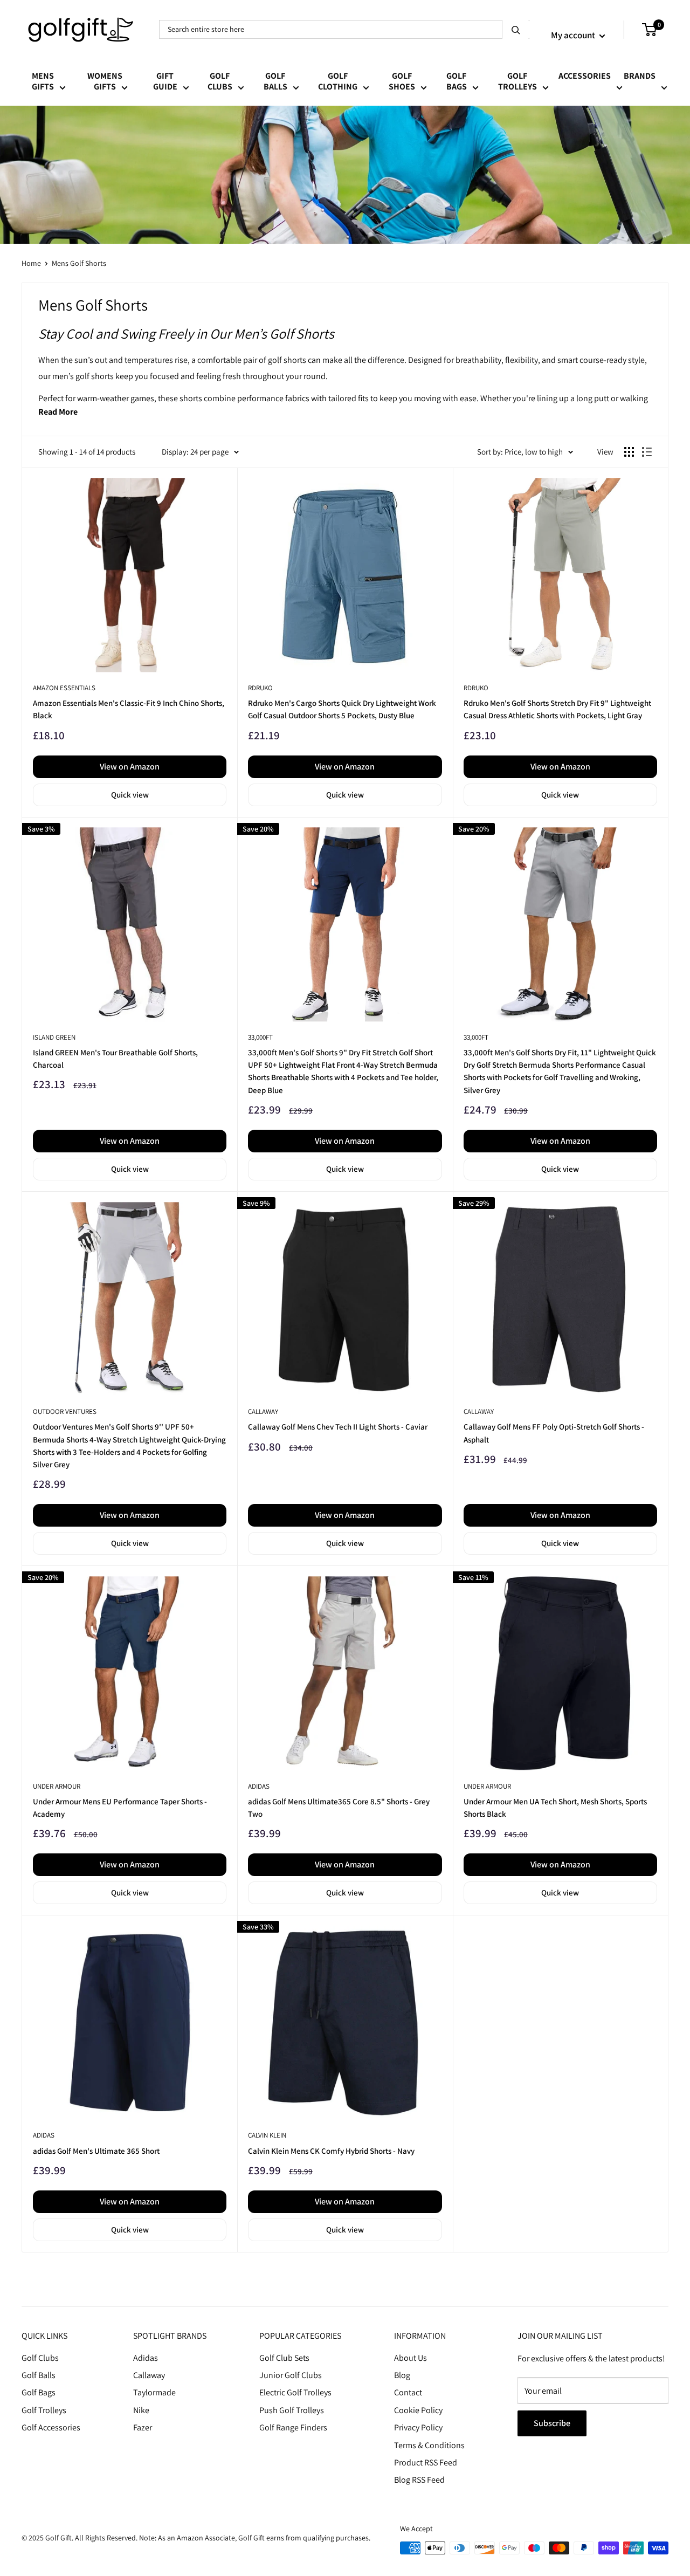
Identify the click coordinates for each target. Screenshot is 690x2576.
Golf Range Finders (293, 2427)
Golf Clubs (220, 82)
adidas (259, 1786)
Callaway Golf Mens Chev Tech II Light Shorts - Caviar (338, 1427)
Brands (640, 76)
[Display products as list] (647, 452)
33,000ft (260, 1037)
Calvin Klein (267, 2135)
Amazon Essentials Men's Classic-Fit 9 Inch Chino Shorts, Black (129, 709)
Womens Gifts (105, 82)
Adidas (146, 2358)
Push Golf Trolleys (292, 2410)
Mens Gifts (43, 82)
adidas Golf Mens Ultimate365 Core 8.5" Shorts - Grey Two (339, 1808)
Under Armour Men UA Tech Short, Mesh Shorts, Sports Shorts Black (555, 1808)
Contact (408, 2392)
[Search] (516, 29)
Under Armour (57, 1786)
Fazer (143, 2427)
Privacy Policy (418, 2427)
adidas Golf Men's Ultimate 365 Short (96, 2151)
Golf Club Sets (284, 2358)
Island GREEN (54, 1037)
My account (574, 35)
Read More (58, 412)
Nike (141, 2410)
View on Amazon (130, 767)
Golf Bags (457, 82)
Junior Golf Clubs (291, 2375)
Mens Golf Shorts (79, 263)
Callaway (263, 1411)
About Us (410, 2358)
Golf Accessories (51, 2427)
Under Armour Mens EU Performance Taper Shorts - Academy (120, 1808)
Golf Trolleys (517, 82)
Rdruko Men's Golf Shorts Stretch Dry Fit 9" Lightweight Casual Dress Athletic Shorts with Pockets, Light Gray (557, 709)
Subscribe (552, 2423)
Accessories (585, 76)
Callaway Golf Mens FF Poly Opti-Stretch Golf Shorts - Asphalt (554, 1433)
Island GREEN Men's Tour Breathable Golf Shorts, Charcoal (115, 1059)
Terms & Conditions (429, 2445)
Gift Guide (165, 82)
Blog (402, 2375)
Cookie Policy (418, 2410)
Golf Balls (275, 82)
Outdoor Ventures (65, 1411)
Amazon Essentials (64, 688)
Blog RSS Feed (419, 2480)
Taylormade (154, 2392)
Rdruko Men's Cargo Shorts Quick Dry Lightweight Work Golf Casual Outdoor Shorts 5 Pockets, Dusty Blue (342, 709)
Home (31, 263)
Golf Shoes (402, 82)
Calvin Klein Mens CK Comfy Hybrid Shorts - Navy (331, 2151)
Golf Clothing (338, 82)
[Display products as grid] (629, 452)
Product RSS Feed (426, 2462)
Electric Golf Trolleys (295, 2392)
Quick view (130, 795)
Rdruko (260, 688)
